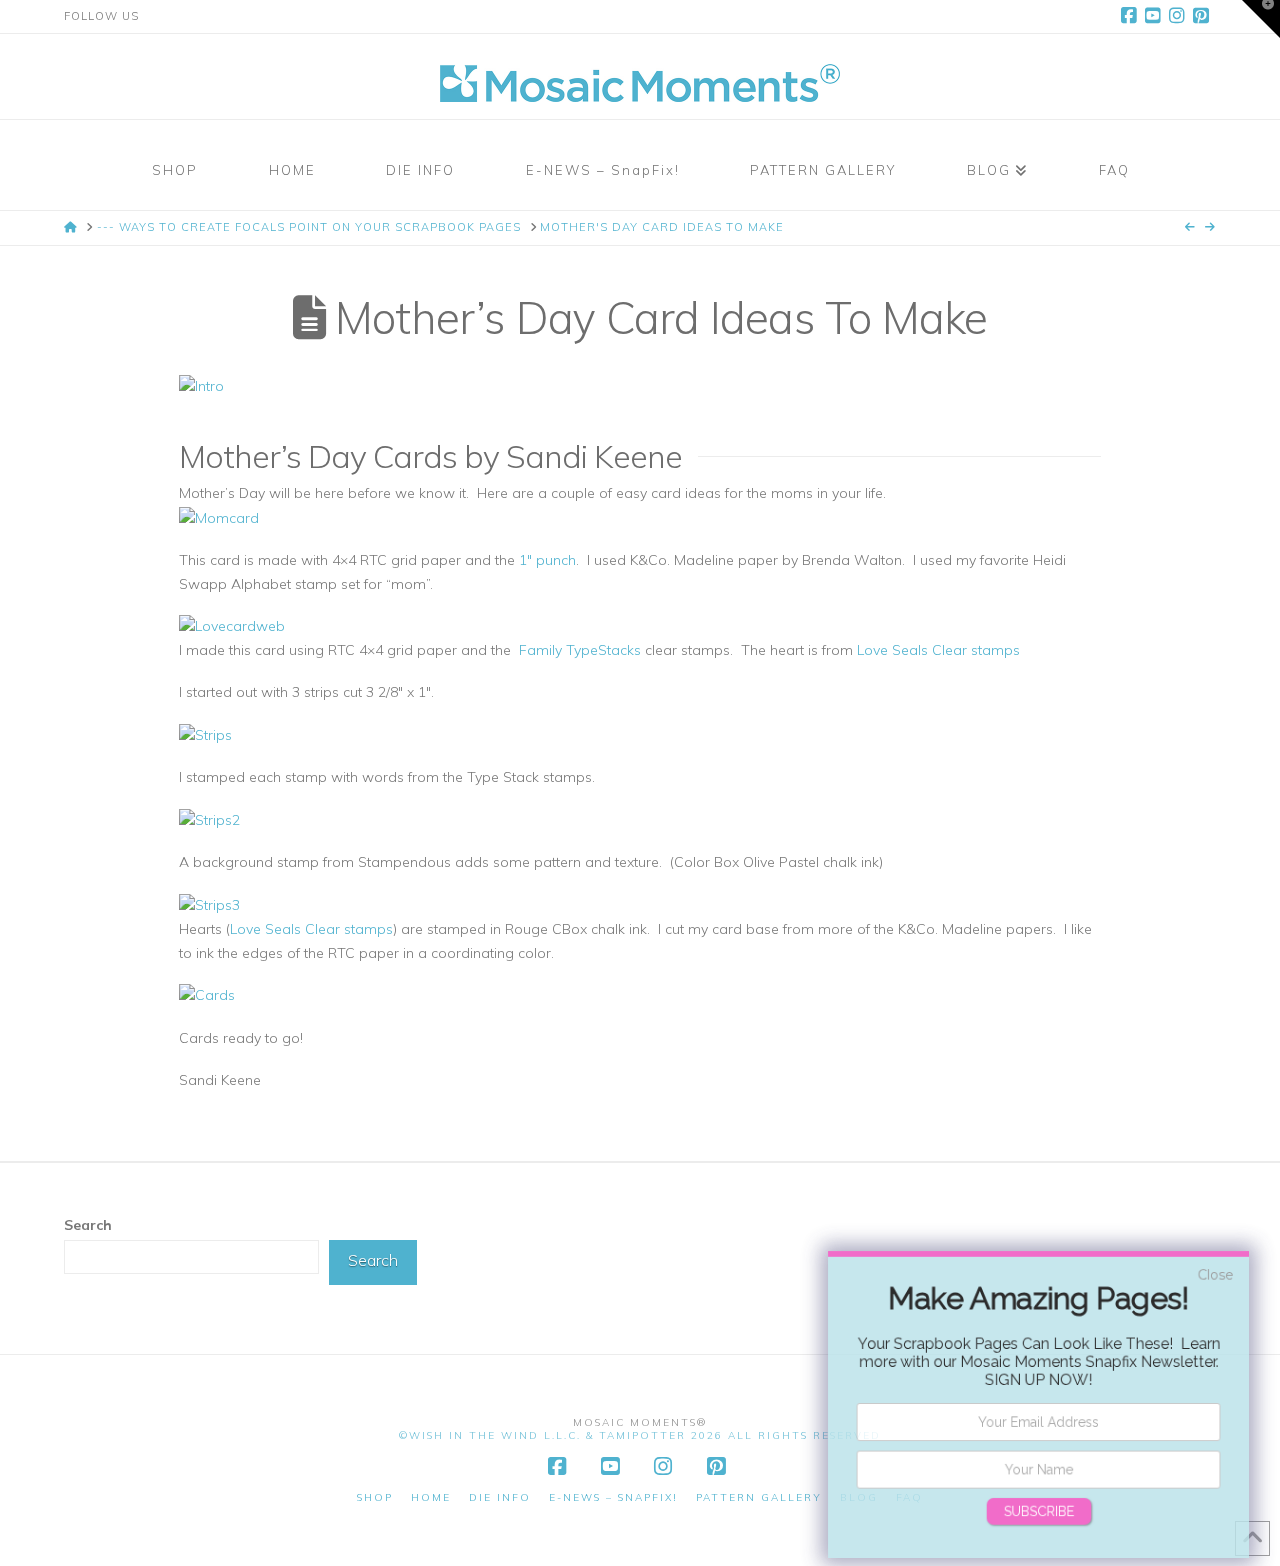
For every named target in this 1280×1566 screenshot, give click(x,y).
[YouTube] (1156, 16)
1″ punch (547, 560)
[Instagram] (1180, 16)
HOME (431, 1497)
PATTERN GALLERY (759, 1497)
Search (88, 1225)
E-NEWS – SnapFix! (613, 1497)
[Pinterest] (1204, 16)
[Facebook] (1132, 16)
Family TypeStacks (578, 650)
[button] (1261, 19)
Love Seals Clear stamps (938, 650)
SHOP (375, 1497)
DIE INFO (500, 1497)
